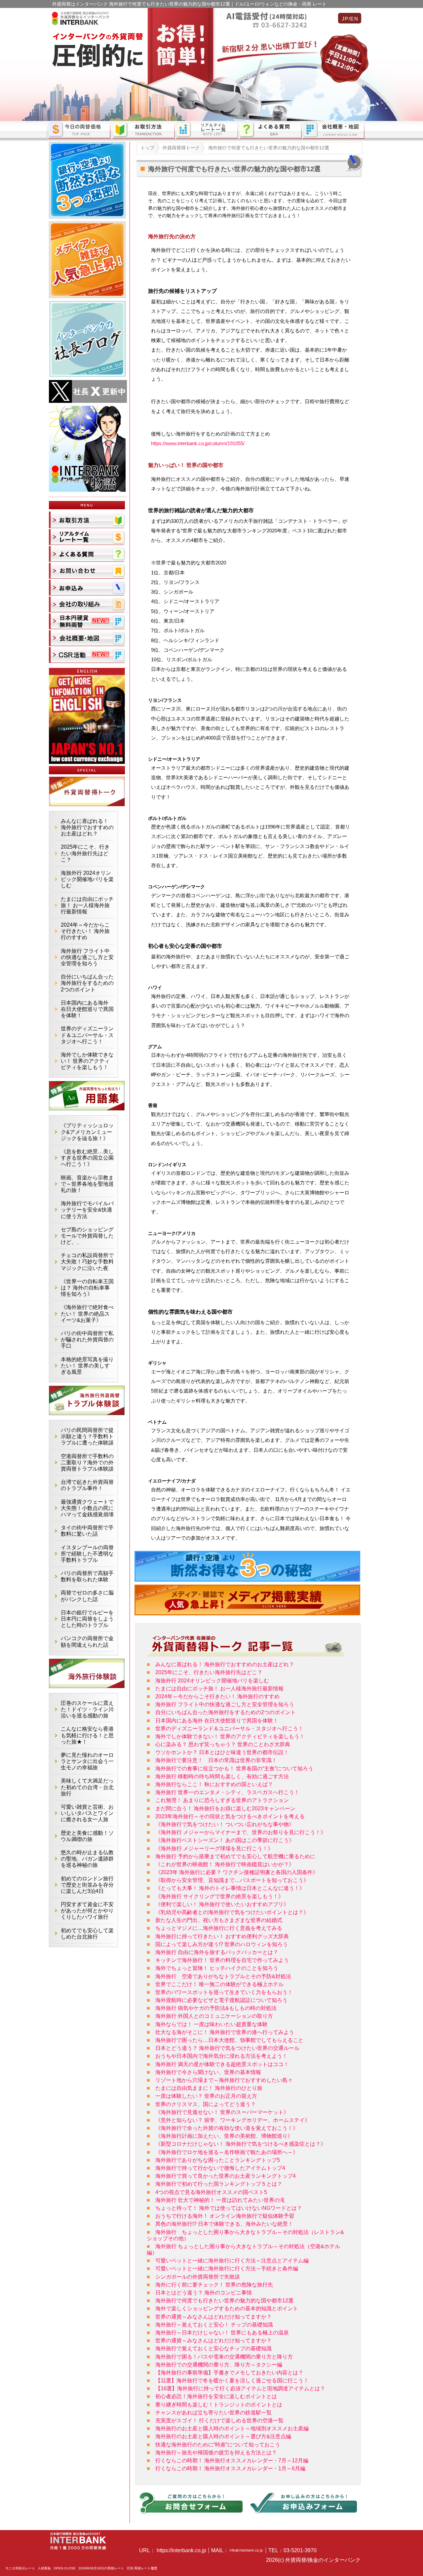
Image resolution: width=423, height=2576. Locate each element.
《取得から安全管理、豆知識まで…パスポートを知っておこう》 (232, 1880)
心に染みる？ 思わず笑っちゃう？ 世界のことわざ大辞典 (223, 1744)
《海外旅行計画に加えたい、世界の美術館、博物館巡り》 (224, 2136)
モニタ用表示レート (20, 2568)
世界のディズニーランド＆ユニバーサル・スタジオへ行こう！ (229, 1729)
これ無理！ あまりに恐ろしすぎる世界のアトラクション (222, 1800)
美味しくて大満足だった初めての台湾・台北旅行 (87, 1787)
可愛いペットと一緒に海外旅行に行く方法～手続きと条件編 (227, 2268)
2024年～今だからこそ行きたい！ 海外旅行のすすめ (217, 1696)
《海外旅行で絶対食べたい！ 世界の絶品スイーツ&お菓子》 (87, 1313)
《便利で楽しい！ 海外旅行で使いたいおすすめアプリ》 (222, 1904)
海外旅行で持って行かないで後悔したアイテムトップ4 (220, 2168)
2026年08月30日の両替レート (101, 2568)
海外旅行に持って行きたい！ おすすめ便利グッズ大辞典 (222, 1936)
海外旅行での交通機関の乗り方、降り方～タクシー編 (219, 2365)
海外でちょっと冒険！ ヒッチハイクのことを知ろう (217, 1968)
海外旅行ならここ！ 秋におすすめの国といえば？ (214, 1784)
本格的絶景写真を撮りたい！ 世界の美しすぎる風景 (87, 1366)
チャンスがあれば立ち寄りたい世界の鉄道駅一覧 (213, 2413)
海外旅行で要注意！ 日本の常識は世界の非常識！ (216, 1760)
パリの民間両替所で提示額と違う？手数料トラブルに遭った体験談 (87, 1436)
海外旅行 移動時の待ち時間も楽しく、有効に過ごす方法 (222, 1776)
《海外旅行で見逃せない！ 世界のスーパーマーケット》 (222, 2112)
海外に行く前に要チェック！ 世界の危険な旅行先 (214, 2285)
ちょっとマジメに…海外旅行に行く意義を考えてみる (219, 1928)
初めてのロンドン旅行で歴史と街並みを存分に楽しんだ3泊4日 (87, 1885)
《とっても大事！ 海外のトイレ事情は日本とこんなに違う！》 (230, 1888)
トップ (147, 148)
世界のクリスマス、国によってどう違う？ (206, 2104)
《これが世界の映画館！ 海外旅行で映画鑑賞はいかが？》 (225, 1864)
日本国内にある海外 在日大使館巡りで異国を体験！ (217, 1721)
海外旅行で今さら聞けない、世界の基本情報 (208, 2072)
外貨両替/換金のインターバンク (323, 2560)
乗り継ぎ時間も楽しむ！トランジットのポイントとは (219, 2405)
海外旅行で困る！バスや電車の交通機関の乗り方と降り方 (224, 2357)
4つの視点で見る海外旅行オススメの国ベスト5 (211, 2192)
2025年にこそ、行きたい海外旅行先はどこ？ (209, 1672)
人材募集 (44, 2568)
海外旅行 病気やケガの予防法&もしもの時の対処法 (216, 2008)
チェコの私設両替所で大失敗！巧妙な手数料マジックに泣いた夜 (87, 1262)
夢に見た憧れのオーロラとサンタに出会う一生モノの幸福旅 (87, 1761)
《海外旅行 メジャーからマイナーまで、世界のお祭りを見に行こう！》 (241, 1832)
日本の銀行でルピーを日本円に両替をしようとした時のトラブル (87, 1619)
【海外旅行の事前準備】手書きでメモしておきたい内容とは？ (229, 2373)
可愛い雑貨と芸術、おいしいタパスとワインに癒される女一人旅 (87, 1813)
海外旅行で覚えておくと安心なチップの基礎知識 (213, 2348)
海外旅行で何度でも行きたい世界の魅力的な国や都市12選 (224, 2301)
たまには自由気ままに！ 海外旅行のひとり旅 (209, 2088)
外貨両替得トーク (181, 148)
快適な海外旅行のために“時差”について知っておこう (218, 2445)
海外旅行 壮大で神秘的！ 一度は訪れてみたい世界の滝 (220, 2200)
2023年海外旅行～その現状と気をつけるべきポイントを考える (230, 1816)
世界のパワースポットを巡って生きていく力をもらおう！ (224, 1992)
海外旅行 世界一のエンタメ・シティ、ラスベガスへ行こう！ (227, 1792)
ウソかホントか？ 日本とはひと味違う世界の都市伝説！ (222, 1752)
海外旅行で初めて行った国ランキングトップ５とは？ (219, 2184)
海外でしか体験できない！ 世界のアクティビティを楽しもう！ (230, 1736)
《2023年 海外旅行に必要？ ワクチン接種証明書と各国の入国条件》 (237, 1872)
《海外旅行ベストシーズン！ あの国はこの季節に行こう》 (225, 1840)
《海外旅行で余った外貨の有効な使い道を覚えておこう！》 (227, 2128)
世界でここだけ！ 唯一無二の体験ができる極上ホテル (219, 1984)
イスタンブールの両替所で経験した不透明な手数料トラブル (87, 1554)
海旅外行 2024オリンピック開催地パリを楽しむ (212, 1681)
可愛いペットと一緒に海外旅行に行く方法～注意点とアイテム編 (232, 2261)
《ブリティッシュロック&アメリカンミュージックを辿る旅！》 (87, 1132)
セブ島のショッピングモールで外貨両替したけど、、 (87, 1236)
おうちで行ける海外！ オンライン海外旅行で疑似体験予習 (225, 2216)
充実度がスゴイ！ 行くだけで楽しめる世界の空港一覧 (219, 2421)
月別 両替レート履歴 (142, 2568)
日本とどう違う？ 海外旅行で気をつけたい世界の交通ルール (227, 2048)
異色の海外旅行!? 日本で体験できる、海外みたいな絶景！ (224, 2224)
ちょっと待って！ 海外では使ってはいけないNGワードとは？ (229, 2208)
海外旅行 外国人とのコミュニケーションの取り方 (214, 2016)
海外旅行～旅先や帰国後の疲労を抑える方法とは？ (216, 2453)
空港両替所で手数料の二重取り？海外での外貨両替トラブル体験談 (87, 1462)
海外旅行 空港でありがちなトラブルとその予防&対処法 (223, 1976)
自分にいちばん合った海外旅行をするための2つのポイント (226, 1712)
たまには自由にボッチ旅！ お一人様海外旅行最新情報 (219, 1689)
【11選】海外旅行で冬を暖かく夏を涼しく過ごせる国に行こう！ (232, 2381)
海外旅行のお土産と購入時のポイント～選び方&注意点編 (223, 2436)
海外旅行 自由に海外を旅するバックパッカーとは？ (217, 1952)
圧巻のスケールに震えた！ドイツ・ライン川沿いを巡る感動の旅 (87, 1709)
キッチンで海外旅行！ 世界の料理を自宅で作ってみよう (222, 1960)
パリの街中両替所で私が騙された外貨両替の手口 (87, 1340)
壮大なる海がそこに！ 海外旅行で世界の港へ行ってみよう (225, 2032)
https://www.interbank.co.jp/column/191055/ (198, 443)
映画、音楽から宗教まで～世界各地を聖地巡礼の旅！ (87, 1184)
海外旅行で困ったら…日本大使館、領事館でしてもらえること (229, 2040)
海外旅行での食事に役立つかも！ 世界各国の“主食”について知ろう (234, 1769)
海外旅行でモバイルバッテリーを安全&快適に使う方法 (87, 1210)
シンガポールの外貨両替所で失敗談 (198, 2277)
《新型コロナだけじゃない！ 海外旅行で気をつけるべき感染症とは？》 (241, 2144)
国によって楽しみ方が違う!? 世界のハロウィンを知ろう (222, 1944)
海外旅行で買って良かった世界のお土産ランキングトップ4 (226, 2176)
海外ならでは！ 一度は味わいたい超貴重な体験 (211, 2024)
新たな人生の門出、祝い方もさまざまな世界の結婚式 (219, 1920)
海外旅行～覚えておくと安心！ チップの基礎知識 (214, 2325)
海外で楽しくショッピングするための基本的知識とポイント (227, 2308)
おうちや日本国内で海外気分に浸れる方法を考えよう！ (221, 2056)
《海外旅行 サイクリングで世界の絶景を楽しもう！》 (219, 1896)
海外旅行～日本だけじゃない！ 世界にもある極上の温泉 (222, 2333)
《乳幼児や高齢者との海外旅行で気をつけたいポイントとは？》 (232, 1912)
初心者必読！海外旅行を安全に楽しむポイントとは (216, 2396)
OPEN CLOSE (65, 2568)
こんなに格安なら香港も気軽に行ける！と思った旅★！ (87, 1735)
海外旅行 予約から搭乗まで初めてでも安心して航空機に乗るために (235, 1856)
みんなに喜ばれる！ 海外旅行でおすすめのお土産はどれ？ (225, 1664)
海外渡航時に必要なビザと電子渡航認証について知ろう (221, 2000)
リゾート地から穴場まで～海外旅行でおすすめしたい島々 (224, 2080)
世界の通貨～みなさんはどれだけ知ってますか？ (213, 2317)
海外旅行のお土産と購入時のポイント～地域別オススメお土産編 (232, 2428)
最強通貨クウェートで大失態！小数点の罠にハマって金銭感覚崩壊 (87, 1508)
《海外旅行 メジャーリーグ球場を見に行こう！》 (214, 1848)
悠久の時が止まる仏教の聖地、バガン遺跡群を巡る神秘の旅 (87, 1859)
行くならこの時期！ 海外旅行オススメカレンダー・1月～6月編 (230, 2468)
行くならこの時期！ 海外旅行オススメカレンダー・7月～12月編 (232, 2461)
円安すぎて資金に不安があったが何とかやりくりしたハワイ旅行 (87, 1911)
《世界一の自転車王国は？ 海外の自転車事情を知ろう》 (87, 1288)
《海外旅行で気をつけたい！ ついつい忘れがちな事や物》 (225, 1824)
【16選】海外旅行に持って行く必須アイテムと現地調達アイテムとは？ (240, 2388)
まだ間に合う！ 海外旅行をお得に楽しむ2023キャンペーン (225, 1808)
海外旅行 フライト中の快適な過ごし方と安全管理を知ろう (225, 1704)
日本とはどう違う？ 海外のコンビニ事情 (204, 2293)
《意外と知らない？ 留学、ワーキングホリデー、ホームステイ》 (233, 2120)
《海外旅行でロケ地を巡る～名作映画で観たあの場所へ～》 (227, 2152)
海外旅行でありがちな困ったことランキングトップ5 (218, 2160)
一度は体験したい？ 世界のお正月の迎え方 (206, 2096)
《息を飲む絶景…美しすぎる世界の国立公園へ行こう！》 (87, 1158)
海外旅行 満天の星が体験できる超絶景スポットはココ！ (222, 2064)
